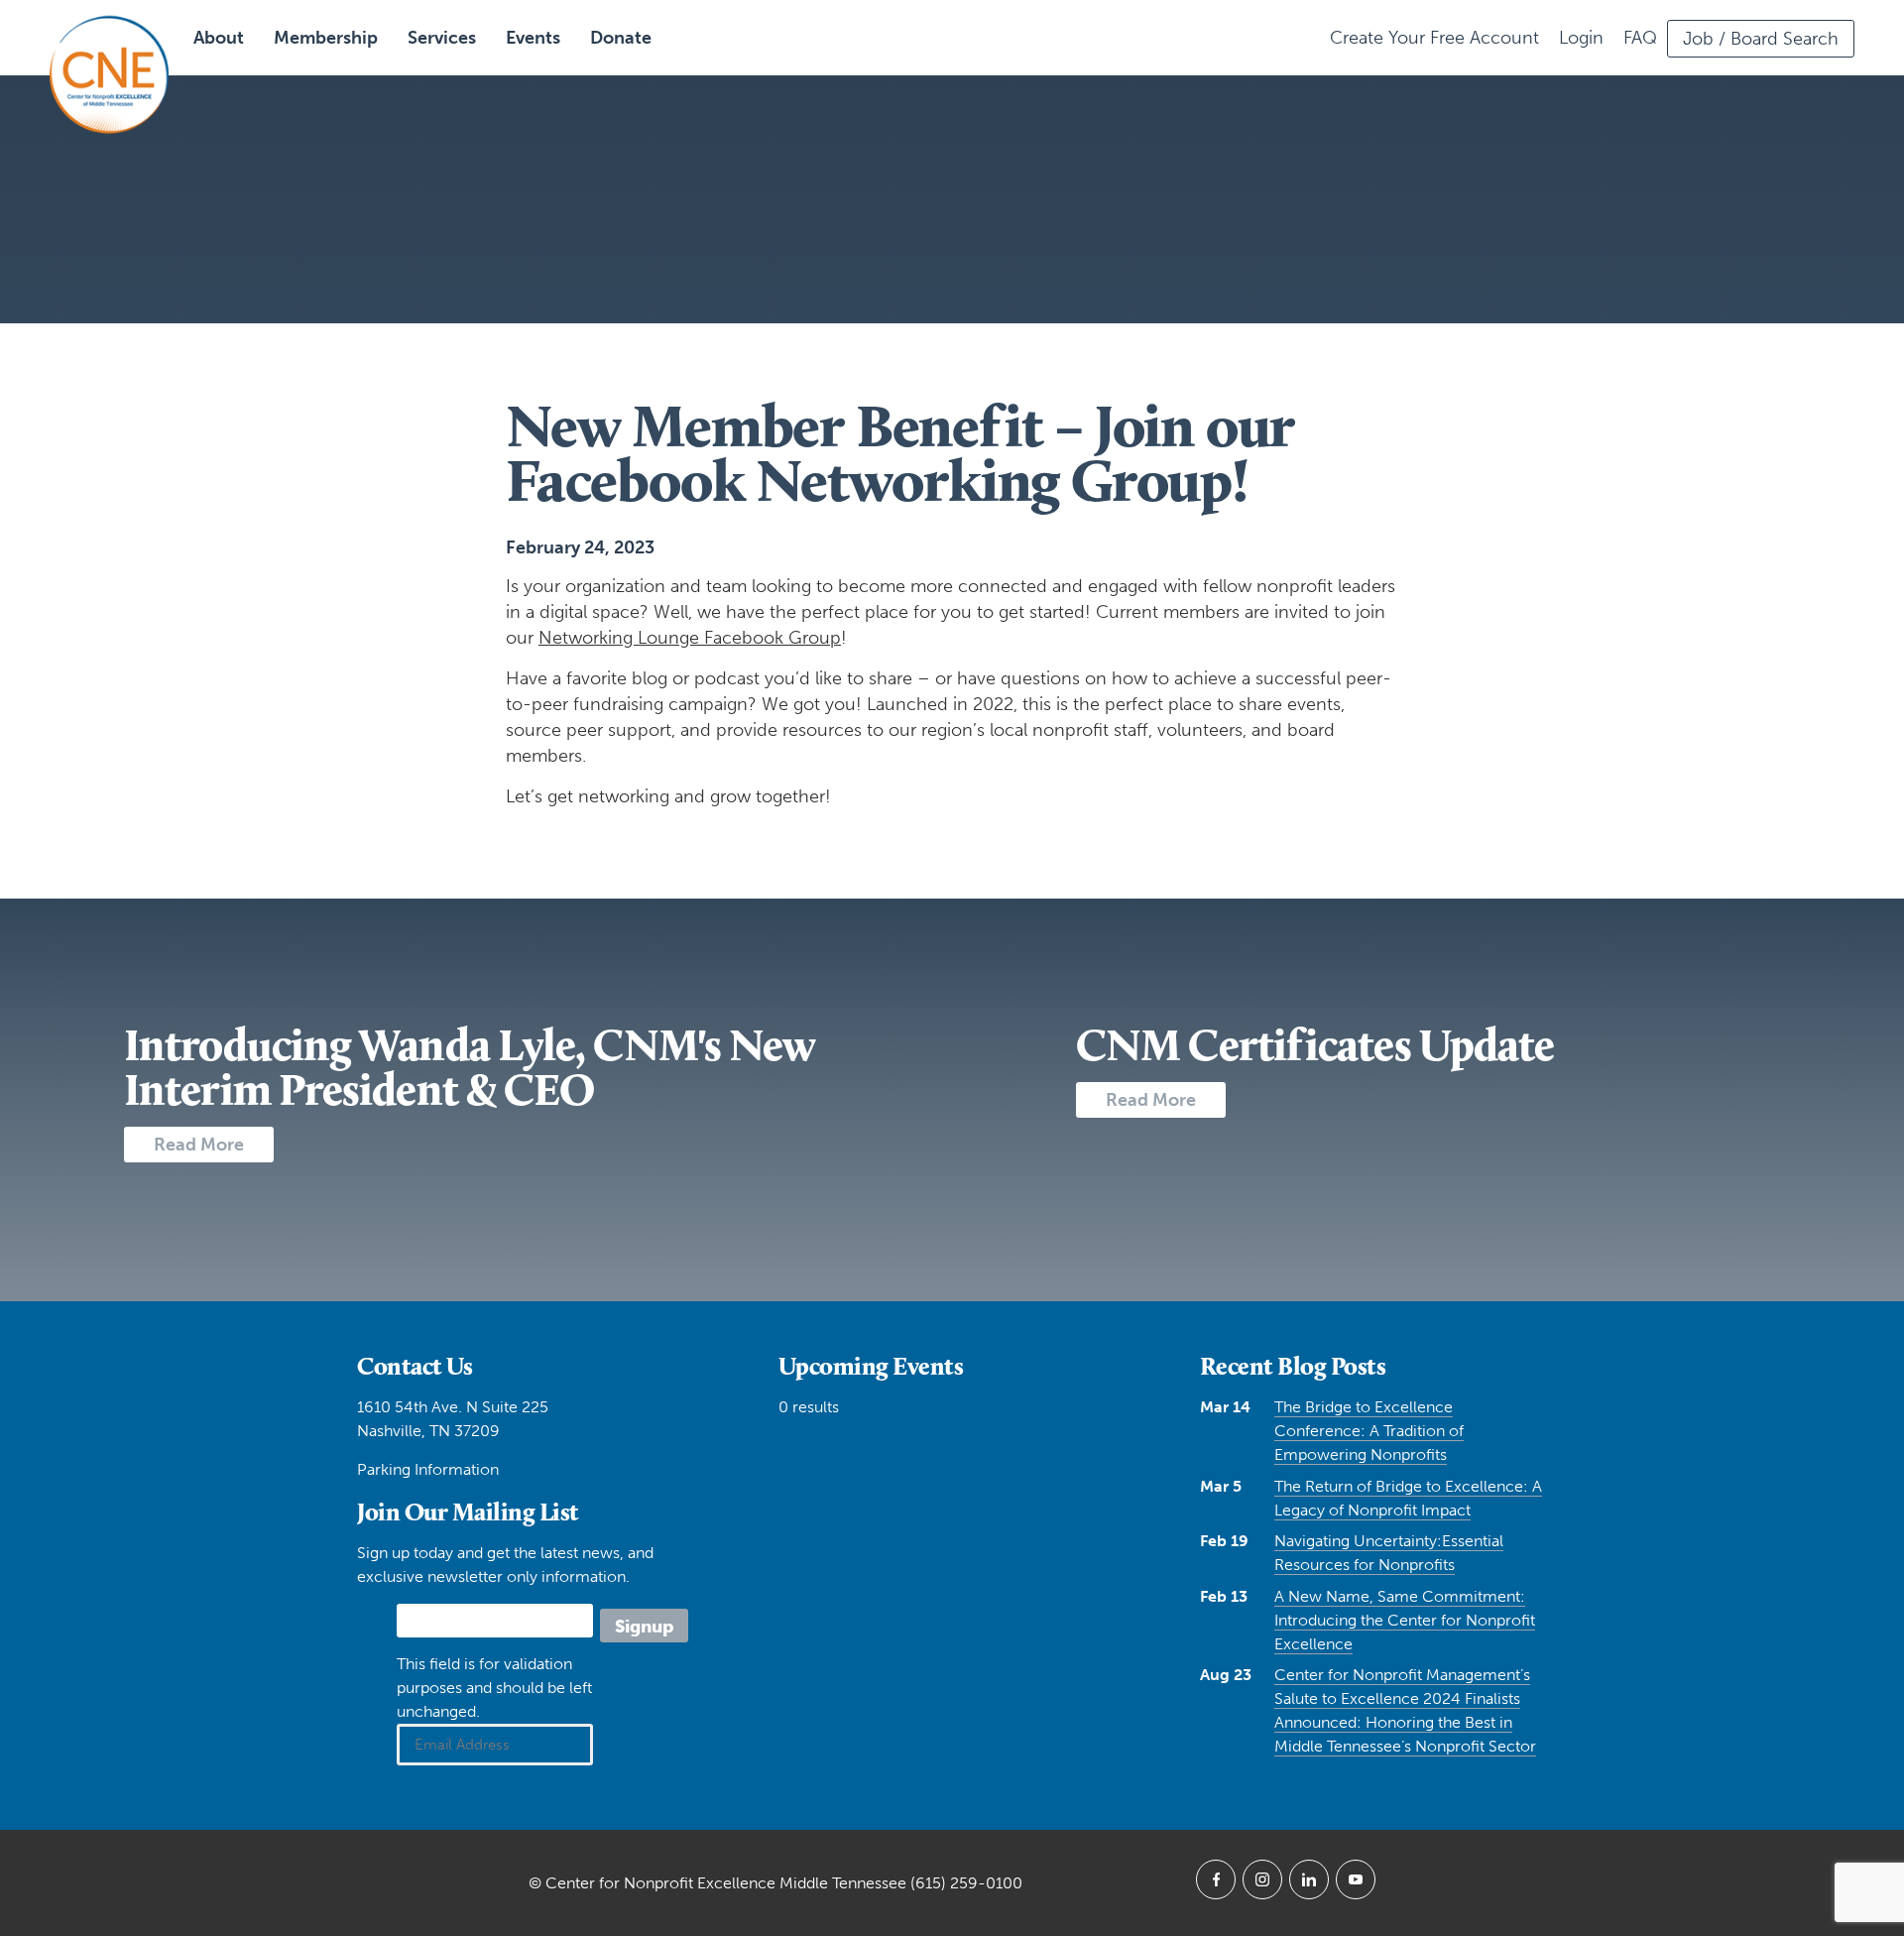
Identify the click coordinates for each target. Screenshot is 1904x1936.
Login (1581, 38)
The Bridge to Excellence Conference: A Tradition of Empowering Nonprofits (1369, 1431)
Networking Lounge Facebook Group (690, 638)
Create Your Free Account (1434, 38)
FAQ (1640, 38)
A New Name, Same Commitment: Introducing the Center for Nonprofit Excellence (1405, 1620)
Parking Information (428, 1469)
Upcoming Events (871, 1366)
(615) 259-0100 (966, 1883)
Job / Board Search (1761, 39)
